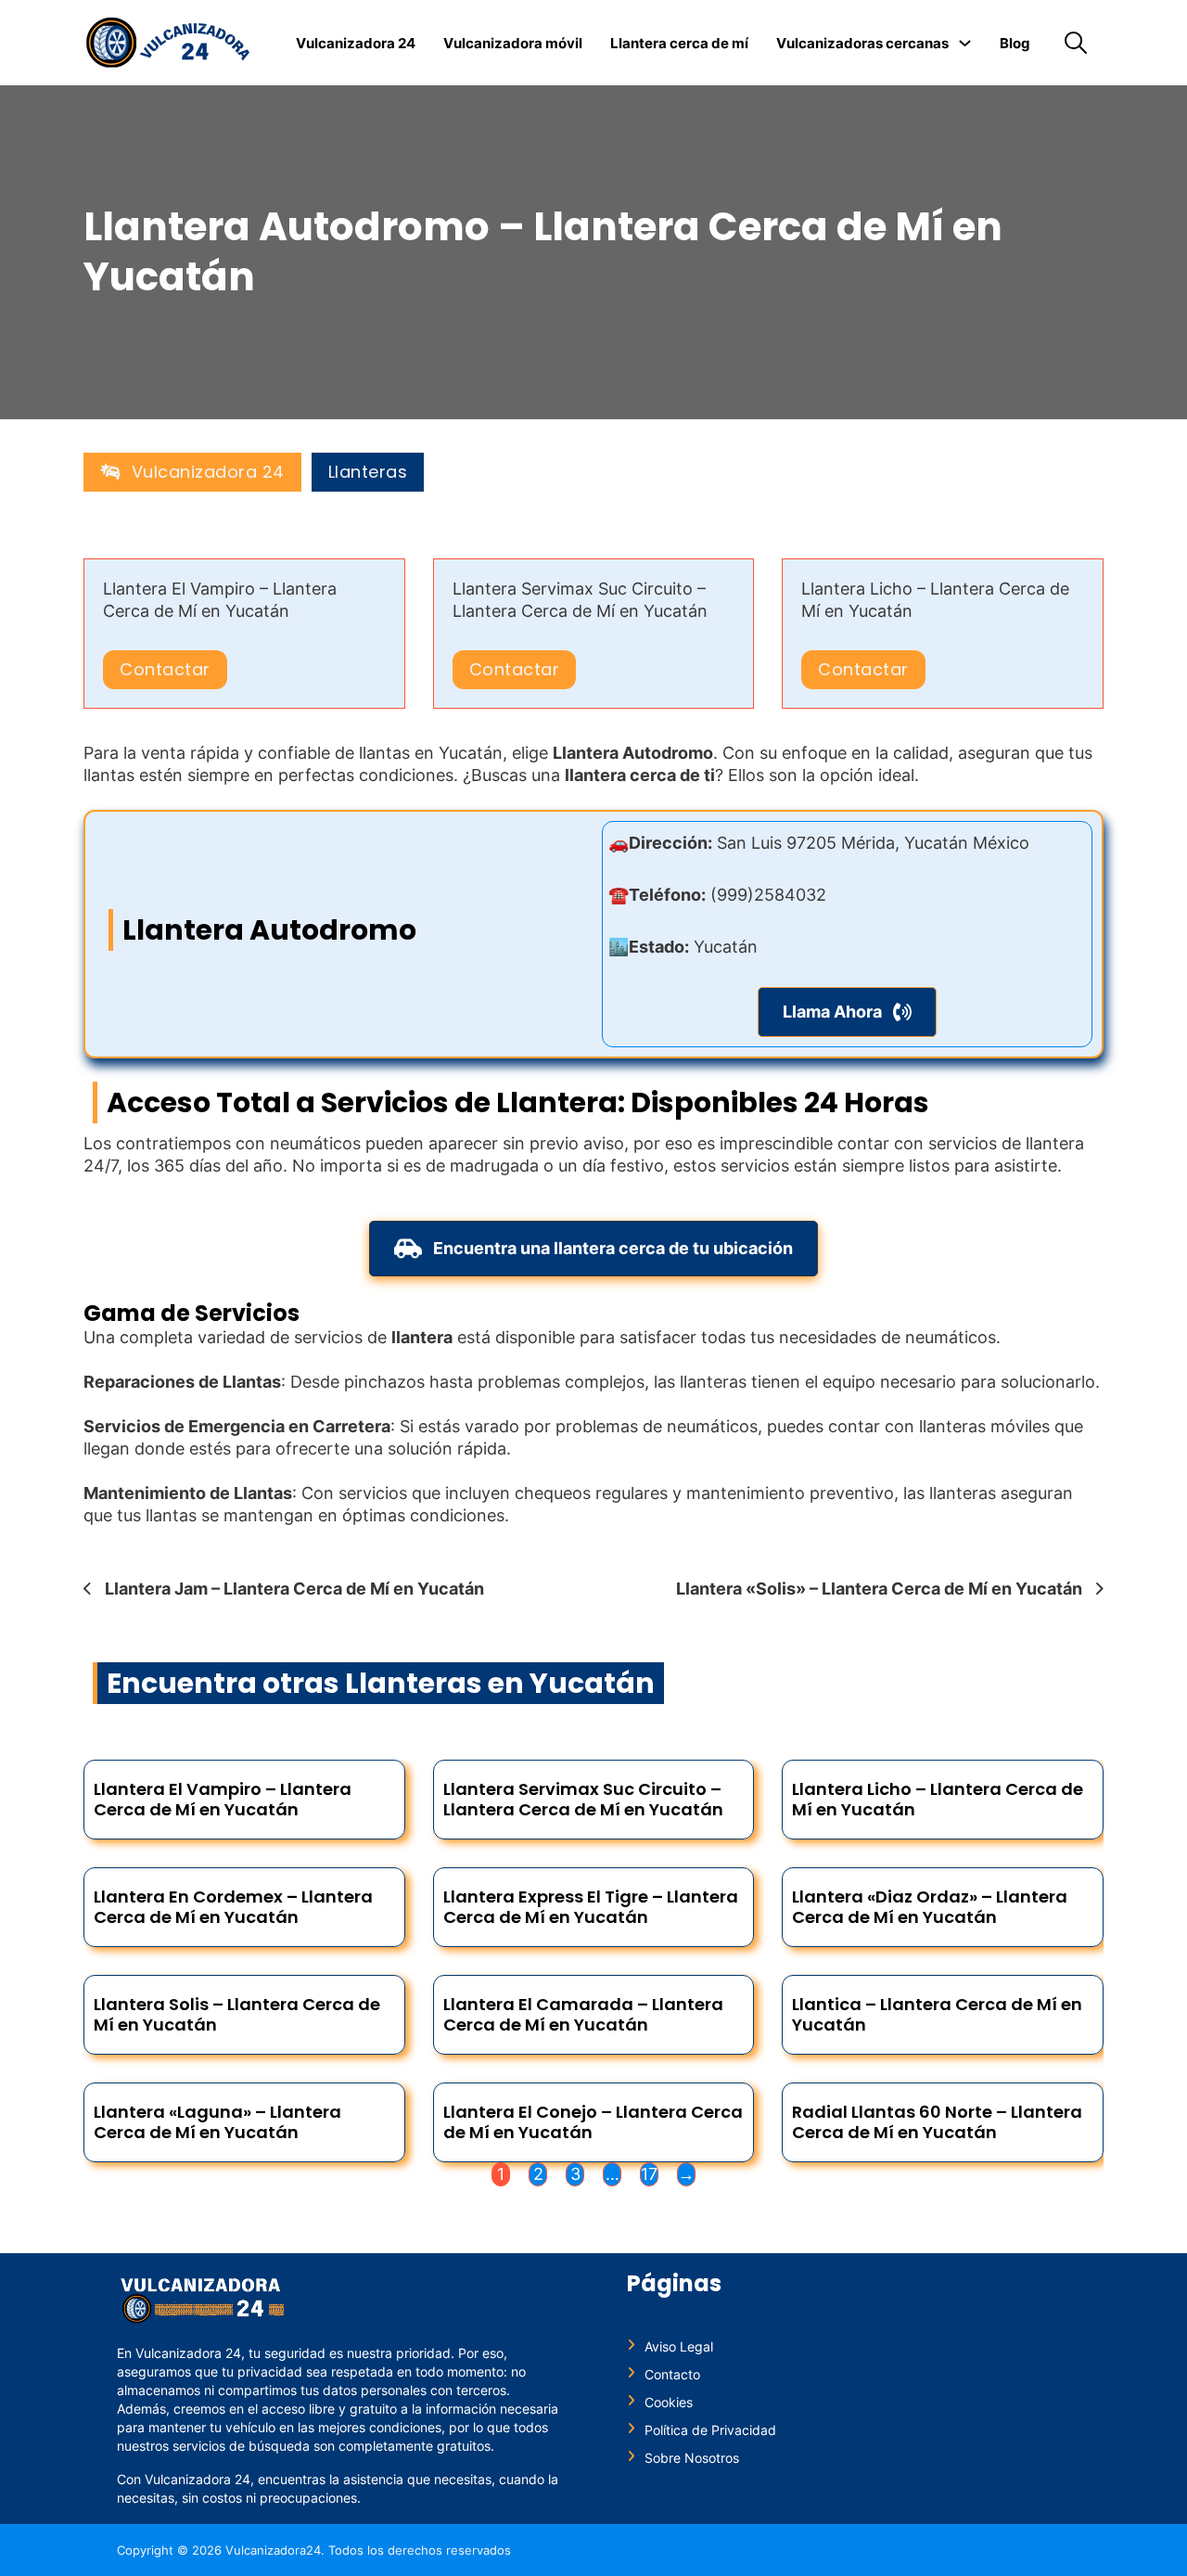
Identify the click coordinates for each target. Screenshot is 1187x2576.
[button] (847, 1012)
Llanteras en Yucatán (500, 1683)
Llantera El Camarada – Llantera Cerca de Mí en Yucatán (583, 2014)
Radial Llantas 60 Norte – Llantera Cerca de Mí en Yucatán (937, 2122)
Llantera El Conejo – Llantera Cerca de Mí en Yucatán (593, 2122)
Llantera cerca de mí (679, 43)
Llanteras (368, 472)
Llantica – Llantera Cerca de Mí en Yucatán (937, 2014)
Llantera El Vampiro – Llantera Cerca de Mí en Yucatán (223, 1799)
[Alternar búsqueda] (1076, 43)
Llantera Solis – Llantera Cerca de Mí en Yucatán (237, 2014)
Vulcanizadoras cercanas (862, 43)
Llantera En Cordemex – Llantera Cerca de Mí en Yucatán (233, 1907)
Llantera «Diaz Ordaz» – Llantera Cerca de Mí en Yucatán (930, 1907)
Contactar (165, 669)
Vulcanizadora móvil (513, 43)
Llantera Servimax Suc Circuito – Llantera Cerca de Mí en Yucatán (583, 1799)
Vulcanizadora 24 (356, 43)
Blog (1015, 43)
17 (649, 2174)
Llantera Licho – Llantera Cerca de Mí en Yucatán (938, 1799)
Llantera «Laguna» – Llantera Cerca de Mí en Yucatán (217, 2122)
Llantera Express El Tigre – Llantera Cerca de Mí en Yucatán (591, 1907)
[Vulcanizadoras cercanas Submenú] (965, 43)
